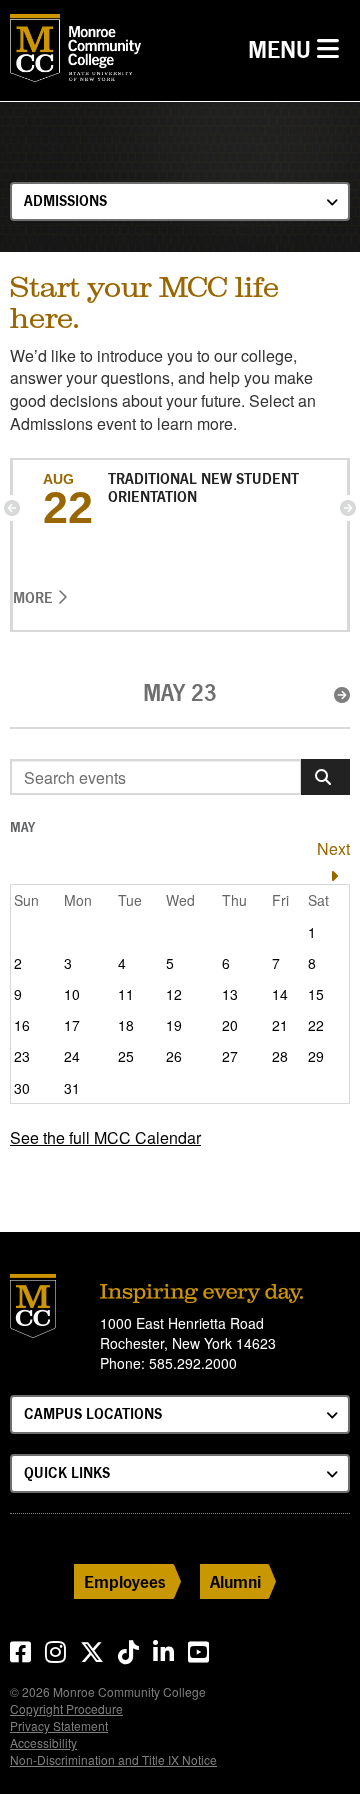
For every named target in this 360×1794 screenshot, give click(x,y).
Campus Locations (93, 1413)
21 (280, 1025)
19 (174, 1025)
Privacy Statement (59, 1725)
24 (72, 1056)
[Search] (325, 777)
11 (126, 994)
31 (72, 1088)
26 (174, 1056)
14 (280, 994)
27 (230, 1056)
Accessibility (43, 1742)
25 (126, 1056)
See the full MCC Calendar (105, 1137)
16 (22, 1025)
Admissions (65, 200)
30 (22, 1088)
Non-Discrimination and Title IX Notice (113, 1759)
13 (230, 994)
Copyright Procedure (66, 1708)
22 (316, 1025)
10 (72, 994)
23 (22, 1056)
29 (316, 1056)
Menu (298, 49)
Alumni (235, 1581)
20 (230, 1025)
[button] (12, 508)
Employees (125, 1581)
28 (280, 1056)
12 (174, 994)
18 (126, 1025)
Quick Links (67, 1472)
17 (72, 1025)
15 (316, 994)
